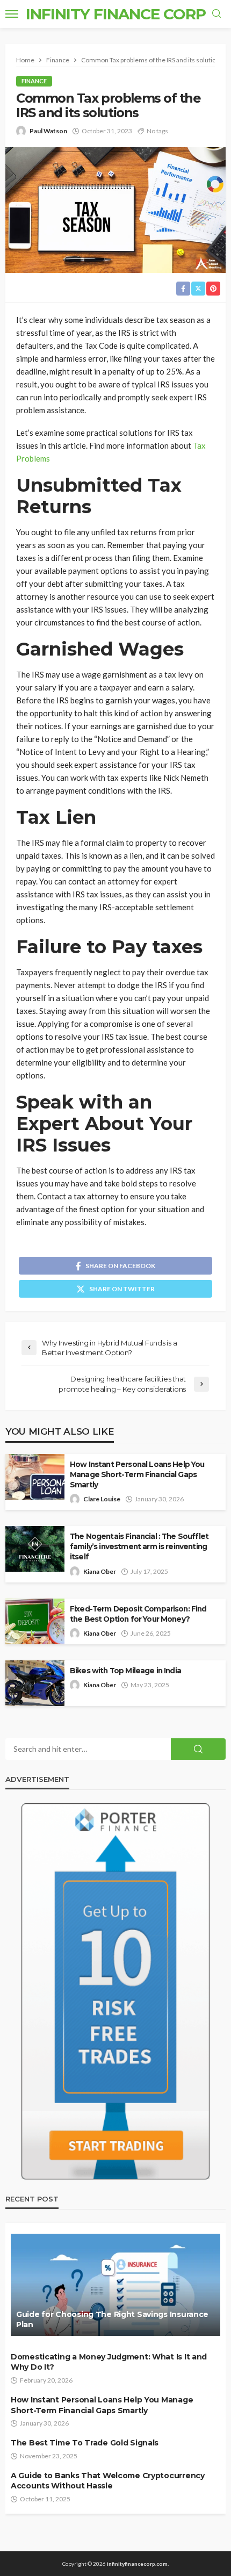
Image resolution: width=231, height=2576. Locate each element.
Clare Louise (102, 1499)
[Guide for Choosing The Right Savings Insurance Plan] (115, 2285)
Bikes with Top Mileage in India (125, 1671)
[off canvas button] (12, 14)
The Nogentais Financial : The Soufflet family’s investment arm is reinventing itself (139, 1546)
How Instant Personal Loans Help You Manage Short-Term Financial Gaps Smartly (137, 1474)
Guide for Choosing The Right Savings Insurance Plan (112, 2320)
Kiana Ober (100, 1571)
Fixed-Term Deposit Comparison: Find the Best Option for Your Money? (138, 1614)
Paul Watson (48, 131)
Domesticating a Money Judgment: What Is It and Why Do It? (109, 2362)
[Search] (216, 14)
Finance (34, 81)
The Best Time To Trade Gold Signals (85, 2443)
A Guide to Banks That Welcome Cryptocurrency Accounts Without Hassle (108, 2481)
